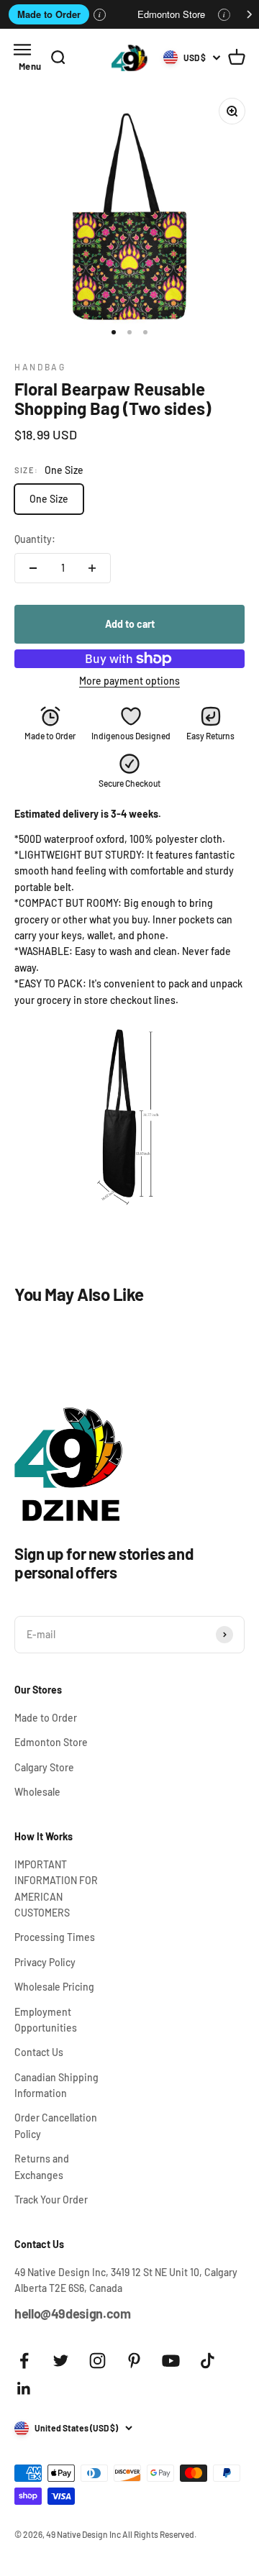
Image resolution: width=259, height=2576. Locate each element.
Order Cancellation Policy (56, 2125)
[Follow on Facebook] (24, 2361)
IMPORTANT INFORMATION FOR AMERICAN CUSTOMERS (56, 1888)
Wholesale (37, 1792)
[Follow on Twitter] (61, 2361)
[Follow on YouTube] (171, 2361)
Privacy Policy (45, 1962)
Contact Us (39, 2052)
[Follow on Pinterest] (134, 2361)
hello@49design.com (73, 2314)
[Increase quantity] (92, 568)
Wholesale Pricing (54, 1987)
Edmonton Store (171, 14)
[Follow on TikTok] (208, 2361)
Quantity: (35, 539)
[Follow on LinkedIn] (24, 2389)
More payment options (129, 681)
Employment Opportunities (46, 2020)
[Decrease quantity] (33, 568)
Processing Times (55, 1937)
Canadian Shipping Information (56, 2085)
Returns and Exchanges (42, 2166)
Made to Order (49, 14)
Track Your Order (51, 2200)
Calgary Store (44, 1767)
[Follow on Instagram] (97, 2361)
